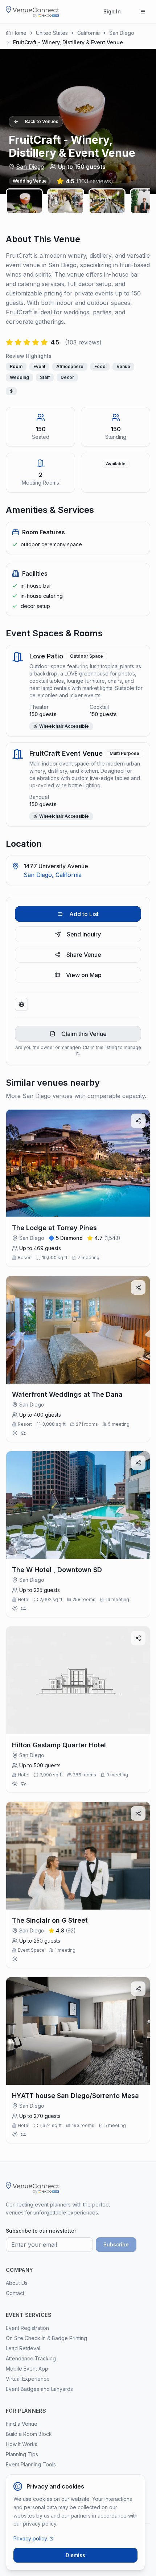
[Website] (21, 1004)
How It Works (22, 2444)
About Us (17, 2283)
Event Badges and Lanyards (39, 2389)
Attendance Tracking (31, 2358)
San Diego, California (53, 875)
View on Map (84, 975)
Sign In (112, 11)
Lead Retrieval (23, 2348)
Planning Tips (22, 2454)
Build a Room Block (29, 2434)
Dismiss (75, 2555)
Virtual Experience (28, 2379)
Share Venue (84, 955)
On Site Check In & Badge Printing (46, 2338)
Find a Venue (22, 2424)
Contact (15, 2293)
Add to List (84, 914)
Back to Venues (42, 121)
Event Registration (27, 2328)
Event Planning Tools (31, 2464)
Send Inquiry (84, 934)
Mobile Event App (27, 2369)
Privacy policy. (31, 2538)
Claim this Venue (84, 1034)
